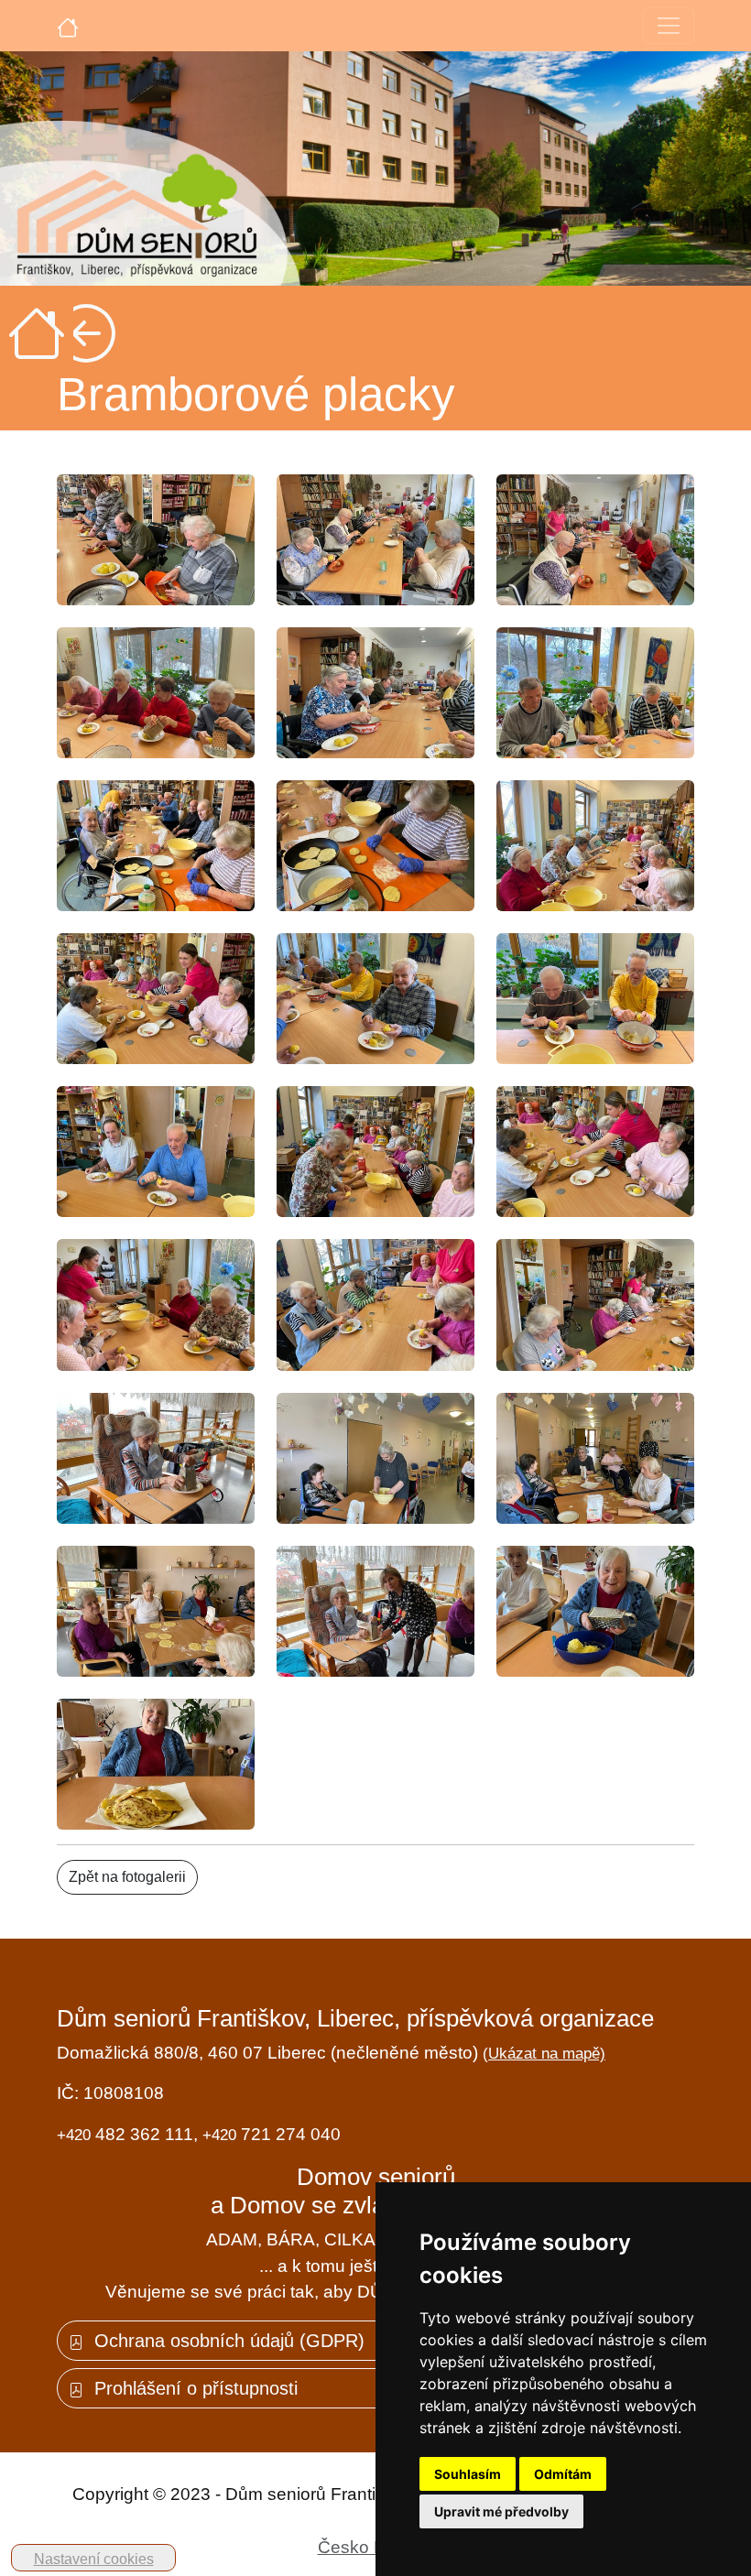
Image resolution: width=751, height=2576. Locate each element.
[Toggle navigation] (669, 26)
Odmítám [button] (563, 2474)
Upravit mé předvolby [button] (501, 2511)
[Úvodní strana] (68, 26)
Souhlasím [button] (468, 2474)
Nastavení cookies (94, 2559)
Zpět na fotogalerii (127, 1877)
